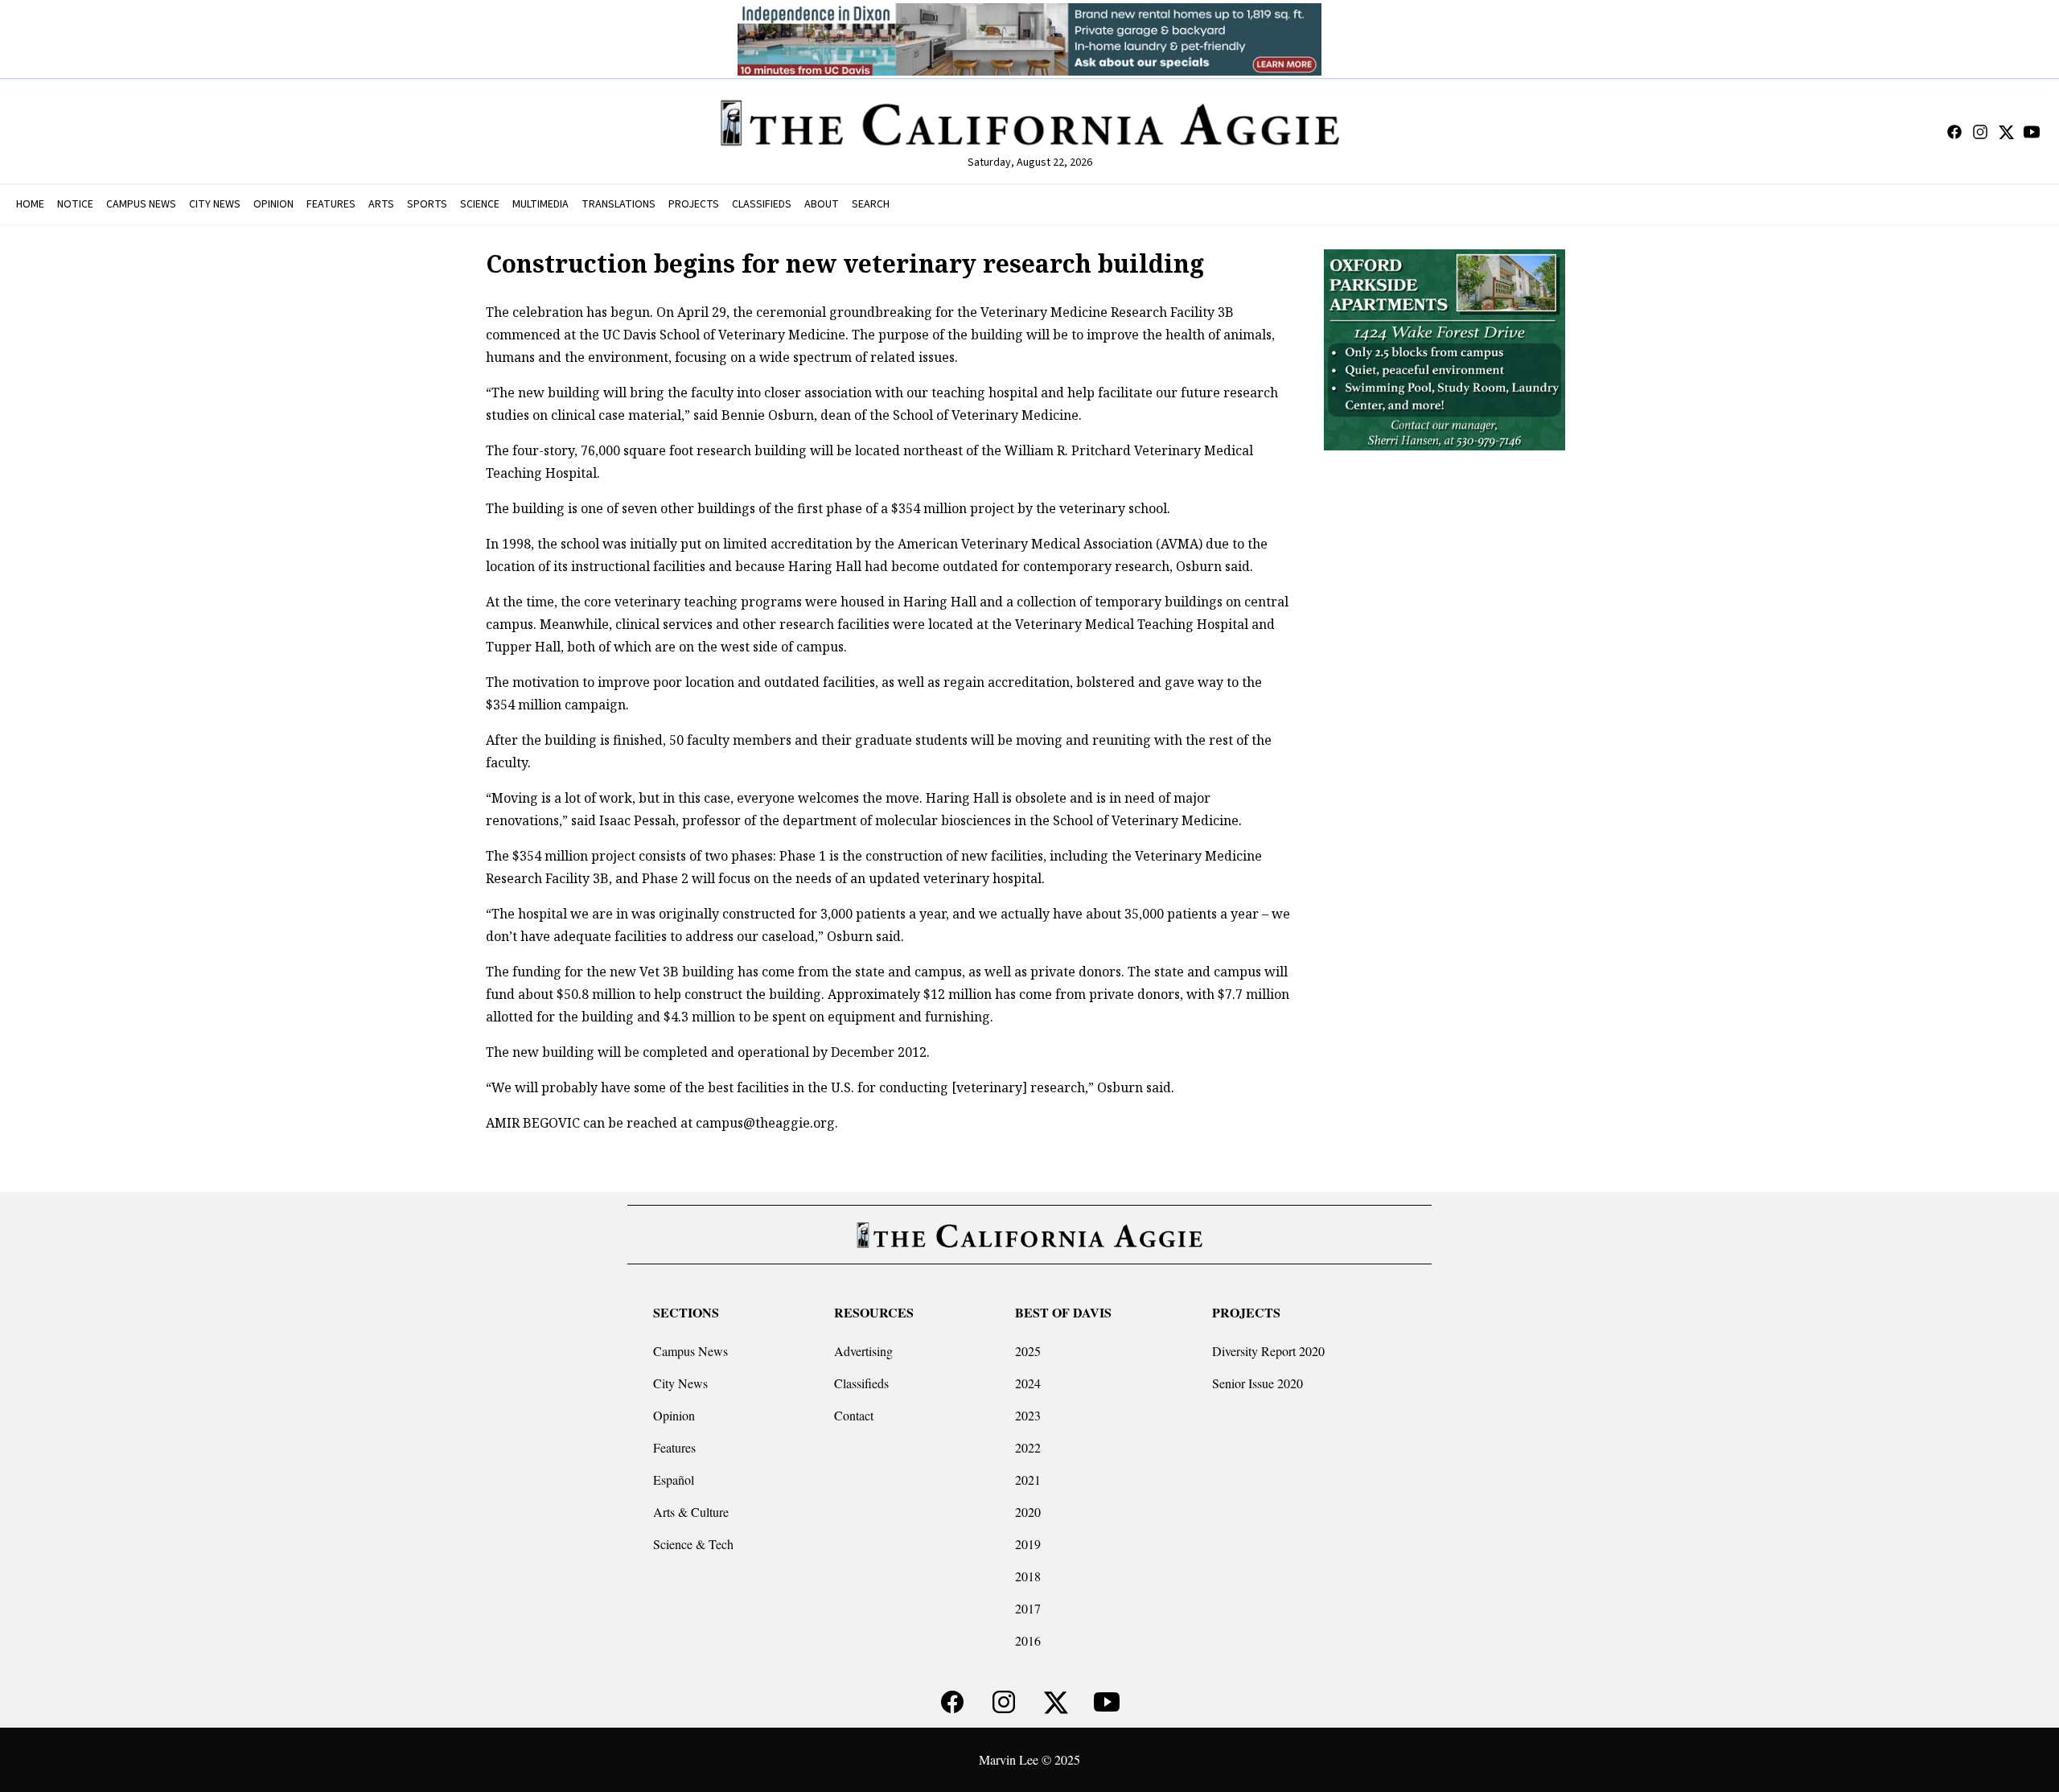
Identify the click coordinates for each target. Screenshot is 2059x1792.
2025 (1028, 1351)
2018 (1028, 1576)
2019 (1028, 1544)
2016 (1028, 1640)
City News (680, 1383)
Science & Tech (693, 1544)
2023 (1028, 1415)
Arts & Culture (691, 1512)
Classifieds (861, 1383)
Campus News (690, 1351)
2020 (1028, 1512)
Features (674, 1447)
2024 (1028, 1383)
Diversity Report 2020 (1268, 1351)
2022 (1028, 1447)
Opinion (674, 1415)
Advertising (863, 1351)
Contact (854, 1415)
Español (674, 1480)
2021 (1028, 1480)
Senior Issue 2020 (1258, 1383)
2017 (1028, 1608)
